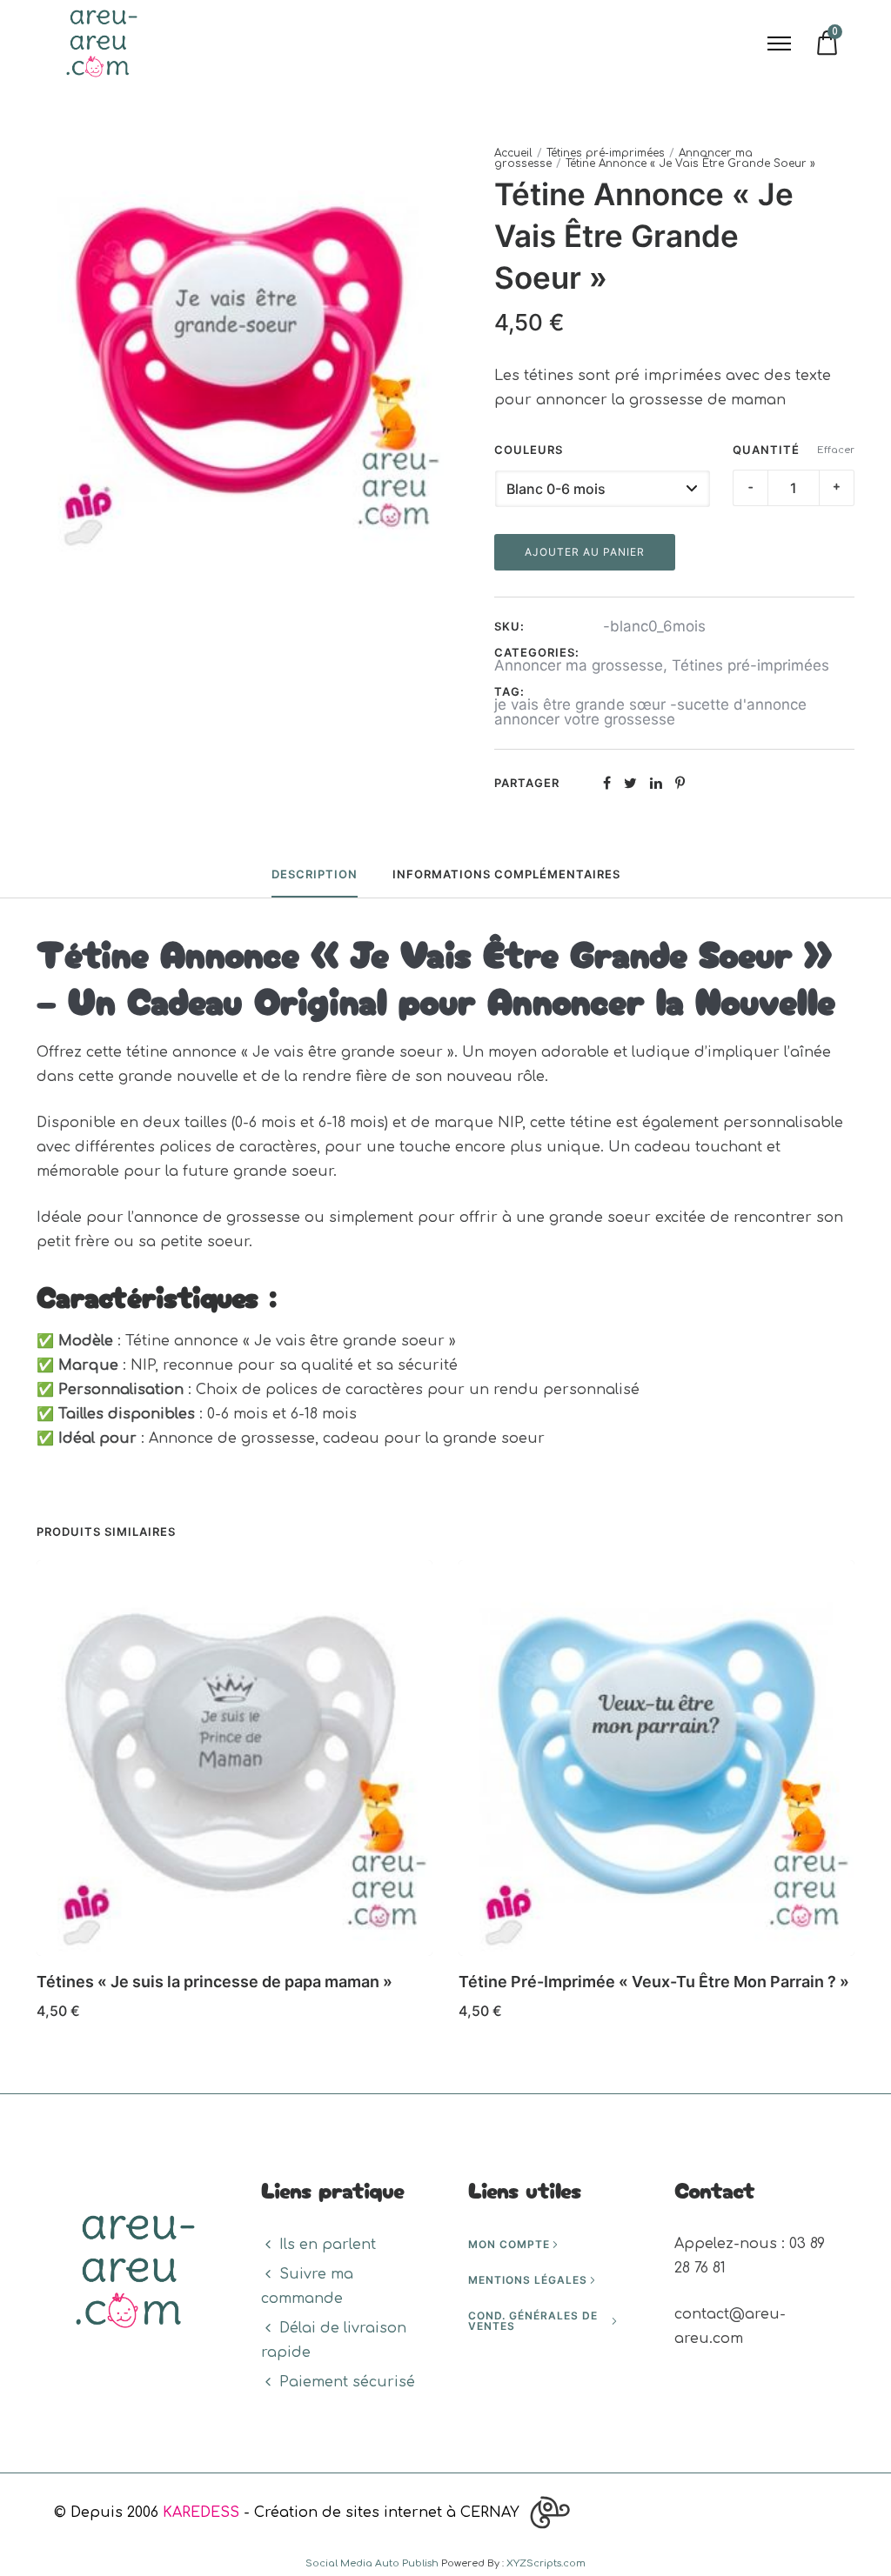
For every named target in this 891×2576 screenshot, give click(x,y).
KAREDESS (201, 2513)
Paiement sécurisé (347, 2382)
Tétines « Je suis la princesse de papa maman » (214, 1982)
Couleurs (529, 450)
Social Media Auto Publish (372, 2563)
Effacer (836, 450)
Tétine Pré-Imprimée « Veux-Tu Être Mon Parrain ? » (654, 1982)
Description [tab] (315, 874)
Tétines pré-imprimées (606, 153)
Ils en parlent (328, 2245)
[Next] (857, 1796)
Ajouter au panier (585, 552)
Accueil (513, 153)
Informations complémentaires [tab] (506, 874)
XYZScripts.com (546, 2563)
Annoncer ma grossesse (579, 665)
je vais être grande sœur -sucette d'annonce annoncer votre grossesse (650, 712)
